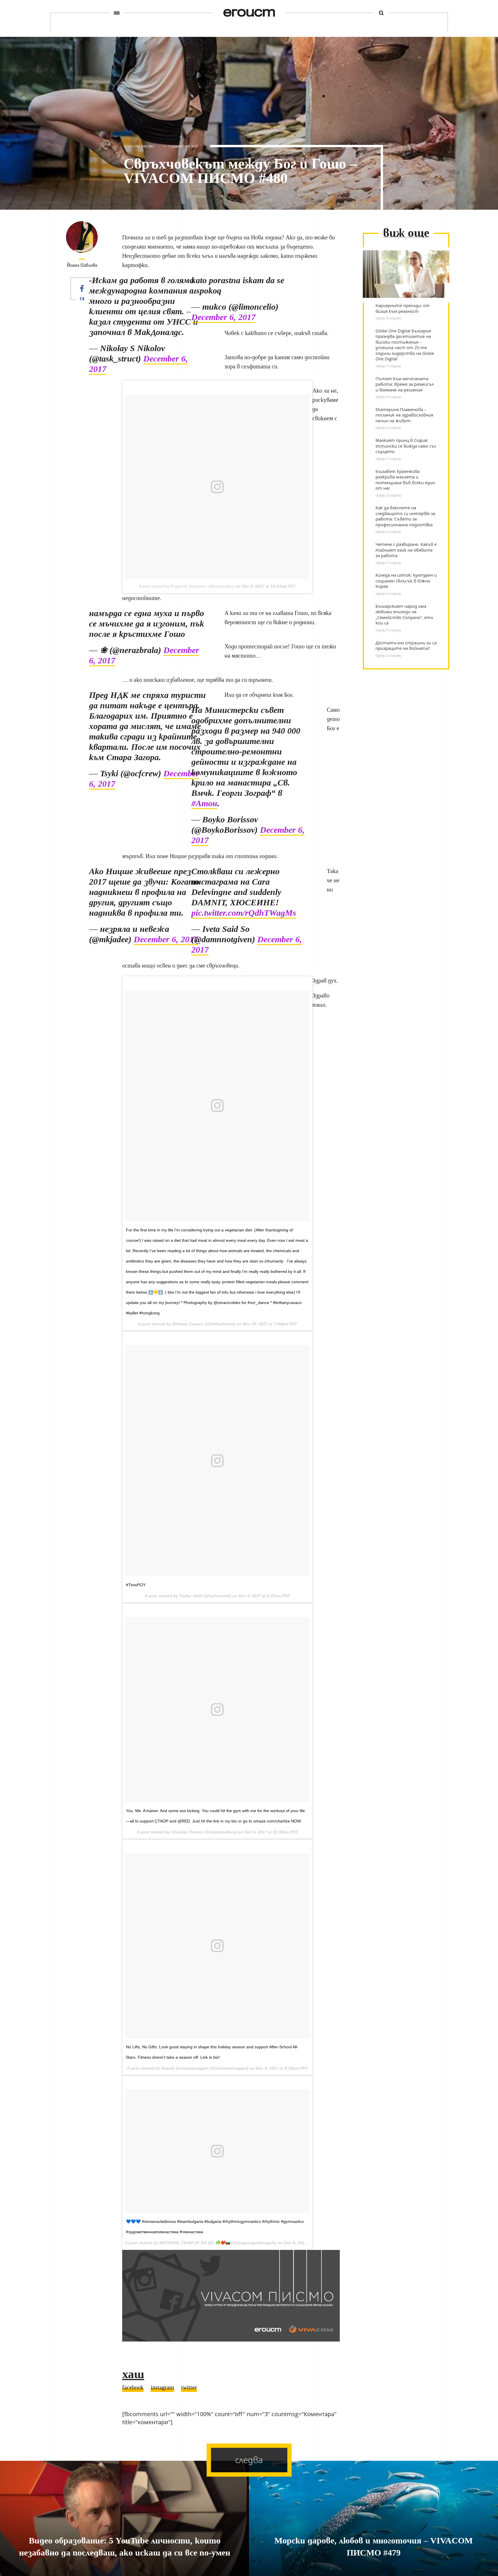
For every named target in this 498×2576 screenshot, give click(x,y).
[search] (381, 13)
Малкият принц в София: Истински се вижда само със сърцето (406, 446)
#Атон (204, 804)
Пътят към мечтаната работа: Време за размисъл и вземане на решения (405, 384)
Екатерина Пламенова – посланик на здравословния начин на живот (404, 415)
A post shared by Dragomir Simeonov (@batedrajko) (187, 586)
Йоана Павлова (82, 265)
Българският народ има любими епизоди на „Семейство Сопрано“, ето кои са (404, 615)
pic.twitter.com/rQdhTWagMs (244, 913)
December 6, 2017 (223, 317)
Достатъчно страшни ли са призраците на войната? (406, 646)
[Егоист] (249, 13)
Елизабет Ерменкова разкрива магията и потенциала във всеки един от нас (405, 480)
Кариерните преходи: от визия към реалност (403, 308)
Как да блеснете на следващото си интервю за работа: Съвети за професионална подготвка (405, 516)
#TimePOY (136, 1585)
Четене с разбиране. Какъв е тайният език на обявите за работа (406, 550)
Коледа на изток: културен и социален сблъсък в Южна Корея (406, 581)
